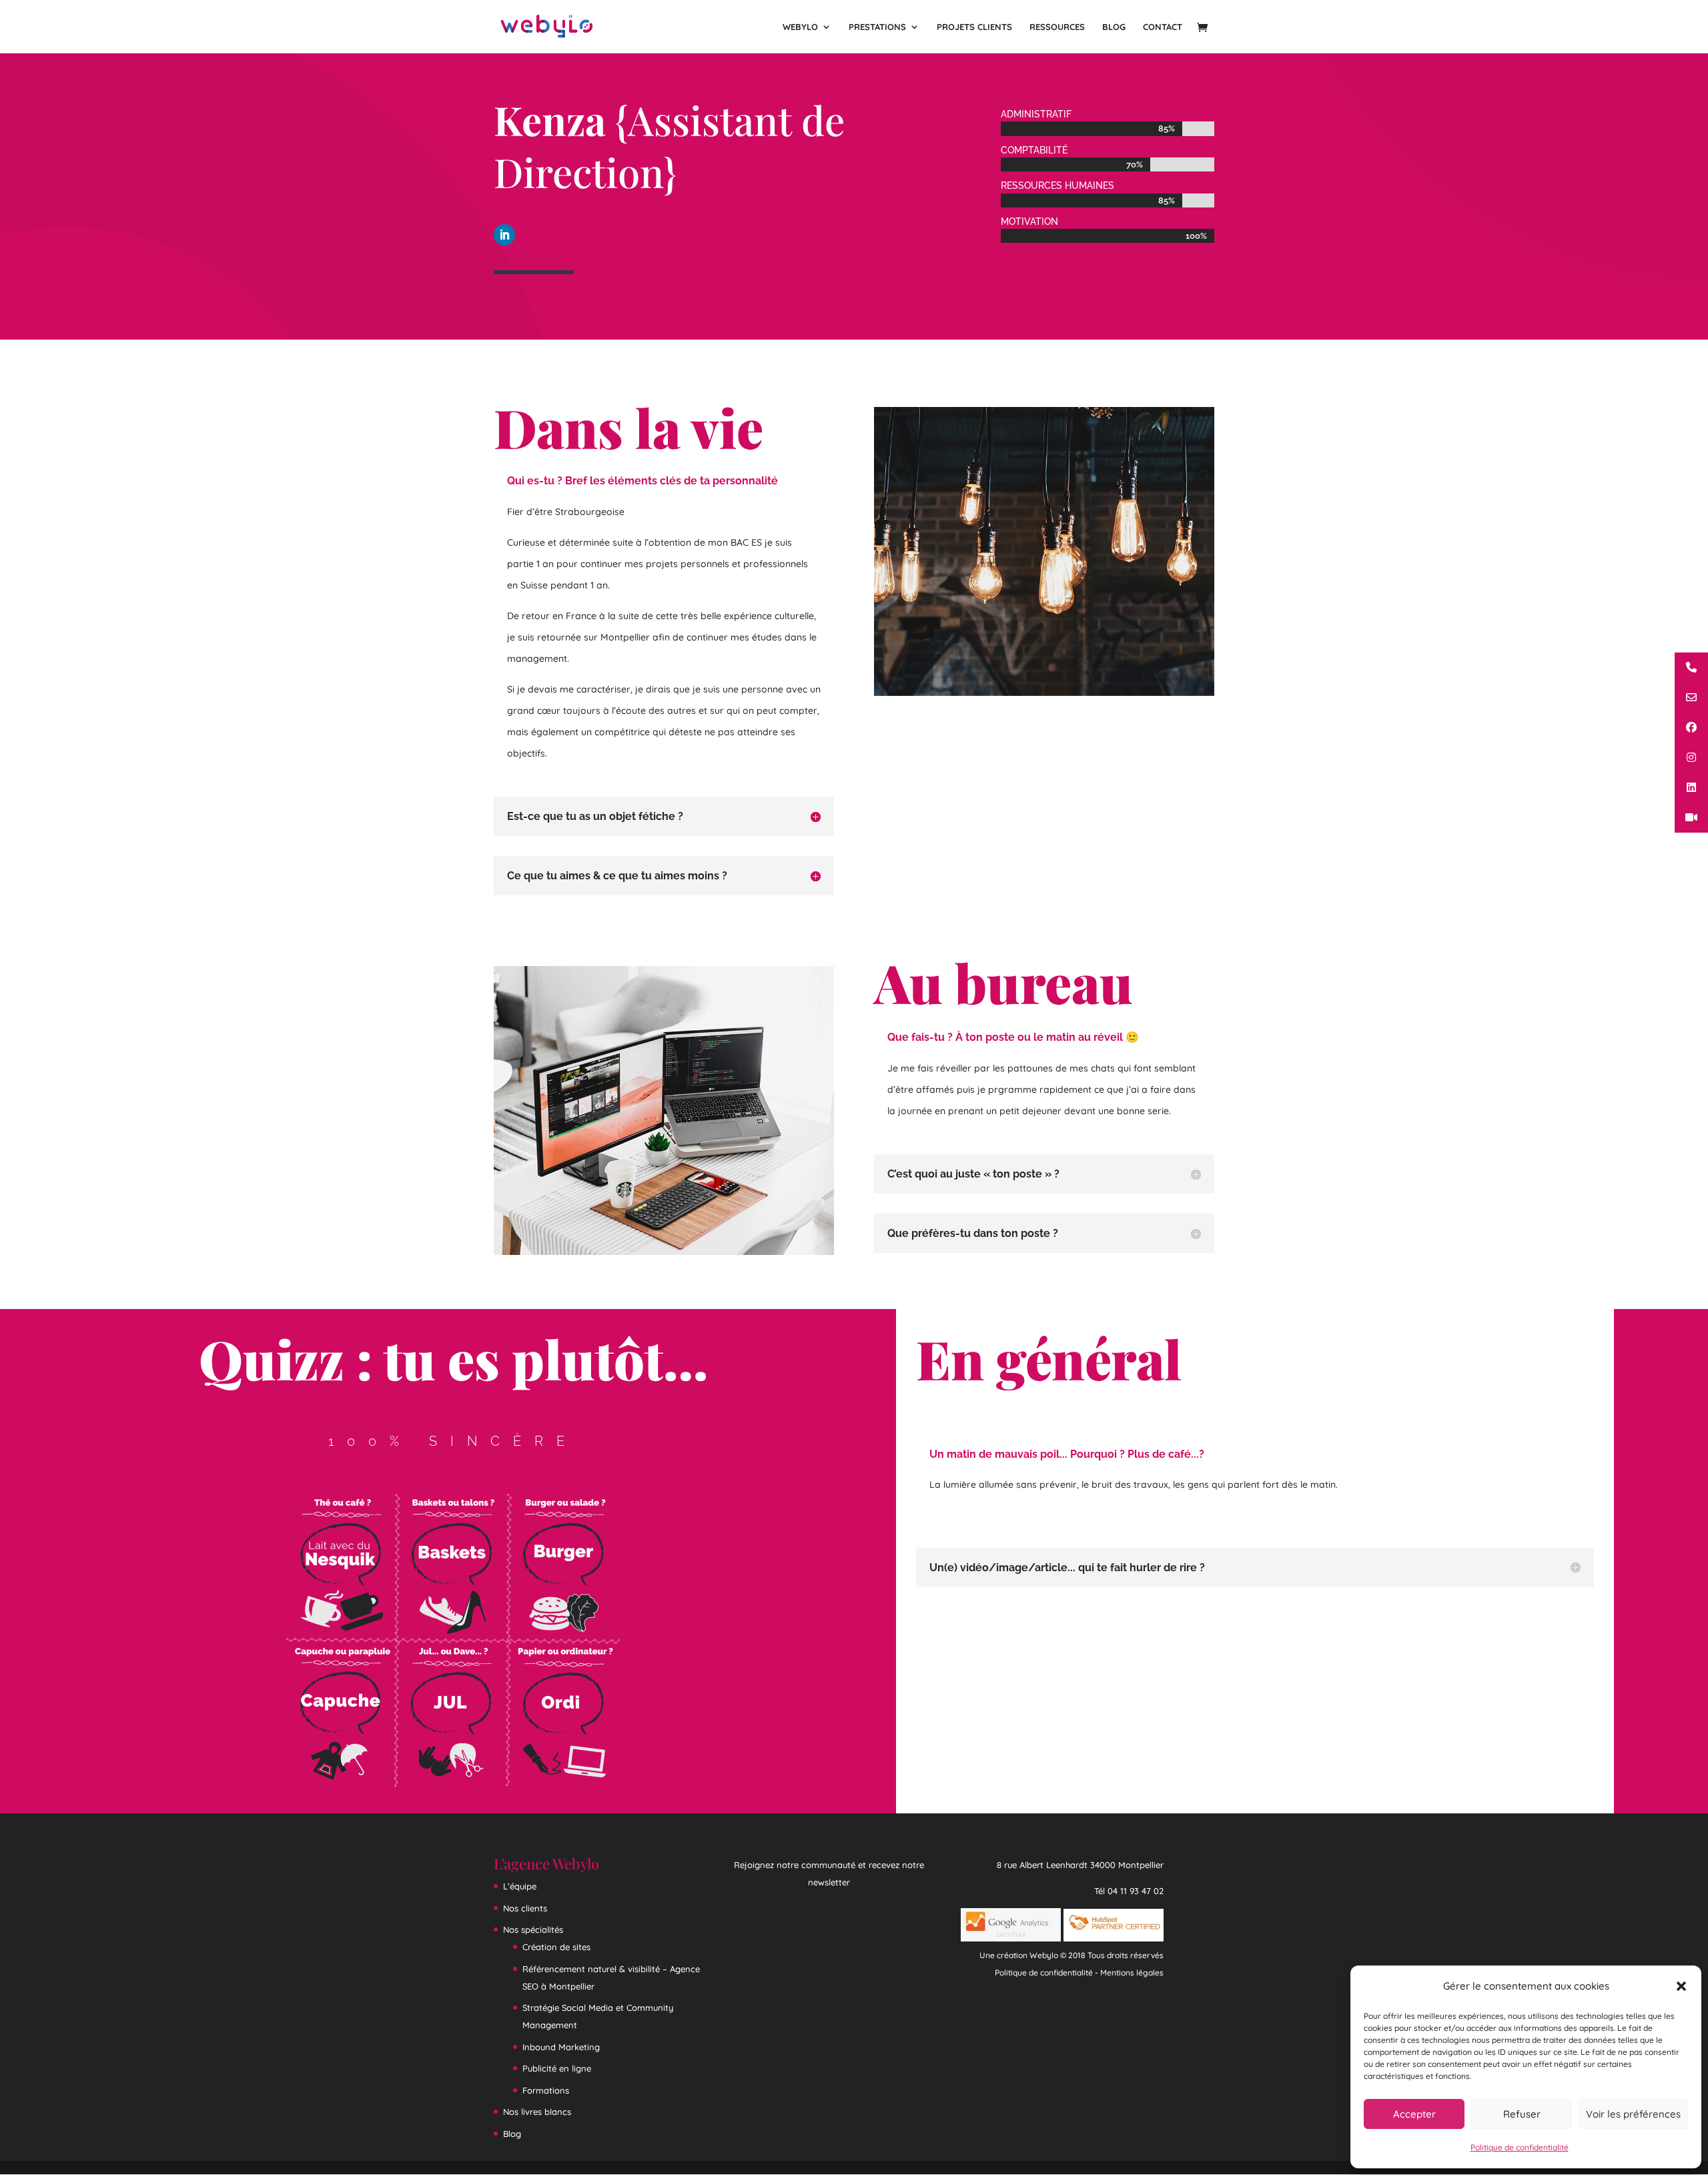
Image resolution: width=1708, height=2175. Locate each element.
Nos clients (525, 1908)
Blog (1114, 27)
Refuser (1522, 2114)
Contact (1163, 27)
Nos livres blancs (537, 2112)
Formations (546, 2090)
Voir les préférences (1633, 2114)
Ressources (1057, 27)
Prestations (877, 27)
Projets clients (974, 27)
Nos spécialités (533, 1929)
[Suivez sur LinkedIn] (504, 235)
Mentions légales (1132, 1973)
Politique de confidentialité (1520, 2147)
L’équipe (520, 1886)
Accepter (1414, 2114)
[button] (1681, 1986)
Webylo (800, 27)
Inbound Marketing (561, 2047)
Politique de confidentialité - (1047, 1973)
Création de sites (556, 1947)
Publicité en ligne (557, 2068)
